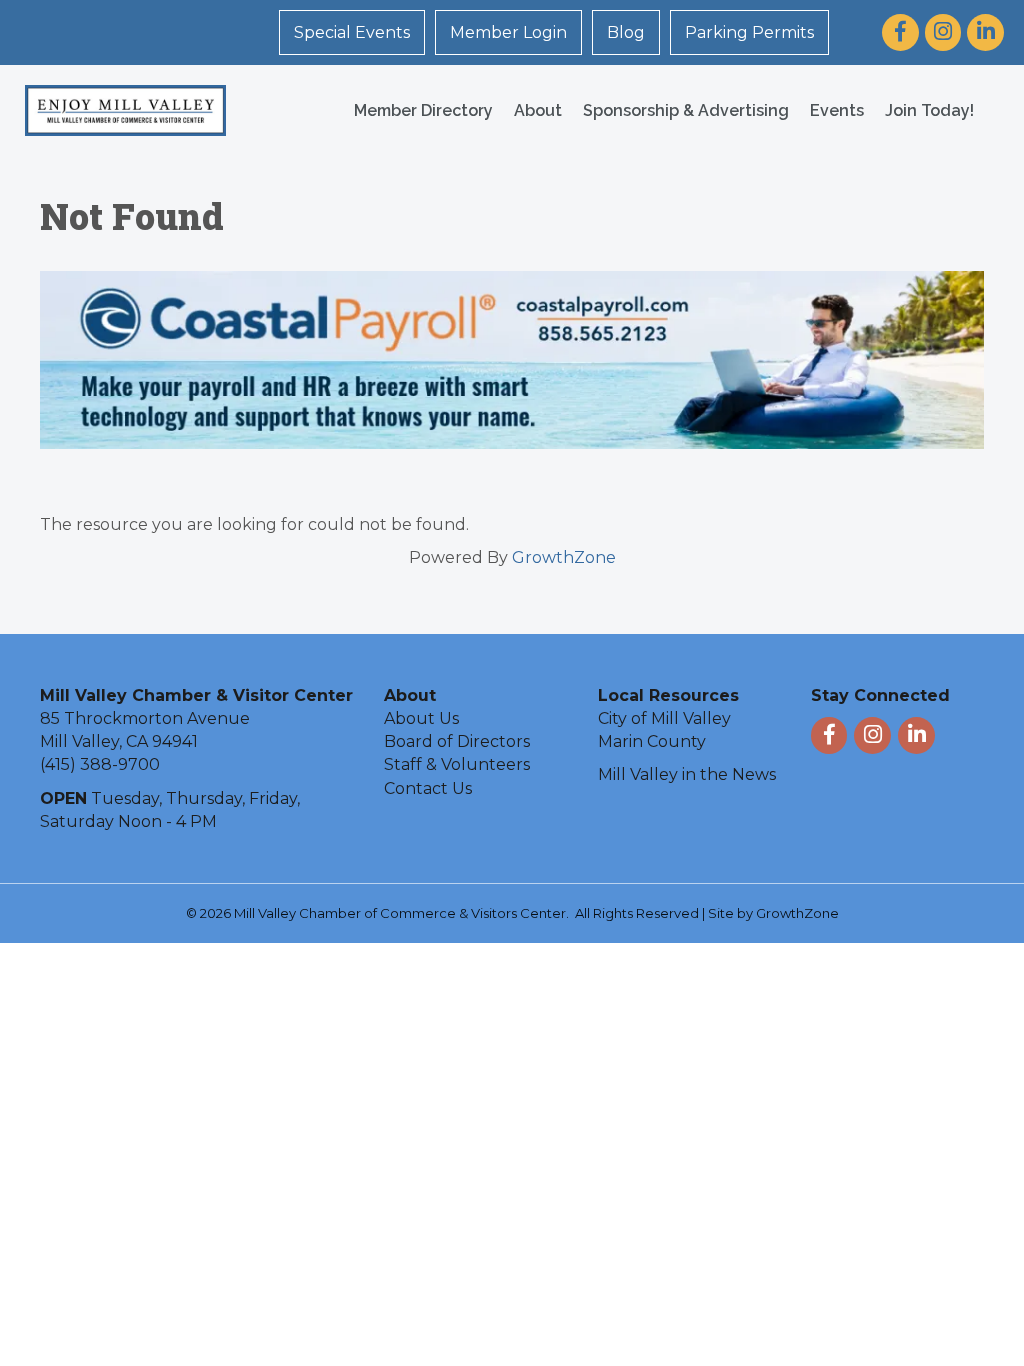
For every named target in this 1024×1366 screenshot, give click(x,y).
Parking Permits (749, 32)
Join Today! (929, 110)
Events (837, 110)
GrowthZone (564, 557)
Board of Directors (457, 741)
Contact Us (428, 788)
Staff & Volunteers (457, 764)
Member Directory (423, 110)
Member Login (508, 32)
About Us (421, 718)
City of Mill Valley (664, 718)
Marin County (652, 741)
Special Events (352, 32)
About (538, 110)
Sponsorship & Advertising (686, 110)
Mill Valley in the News (687, 774)
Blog (626, 32)
